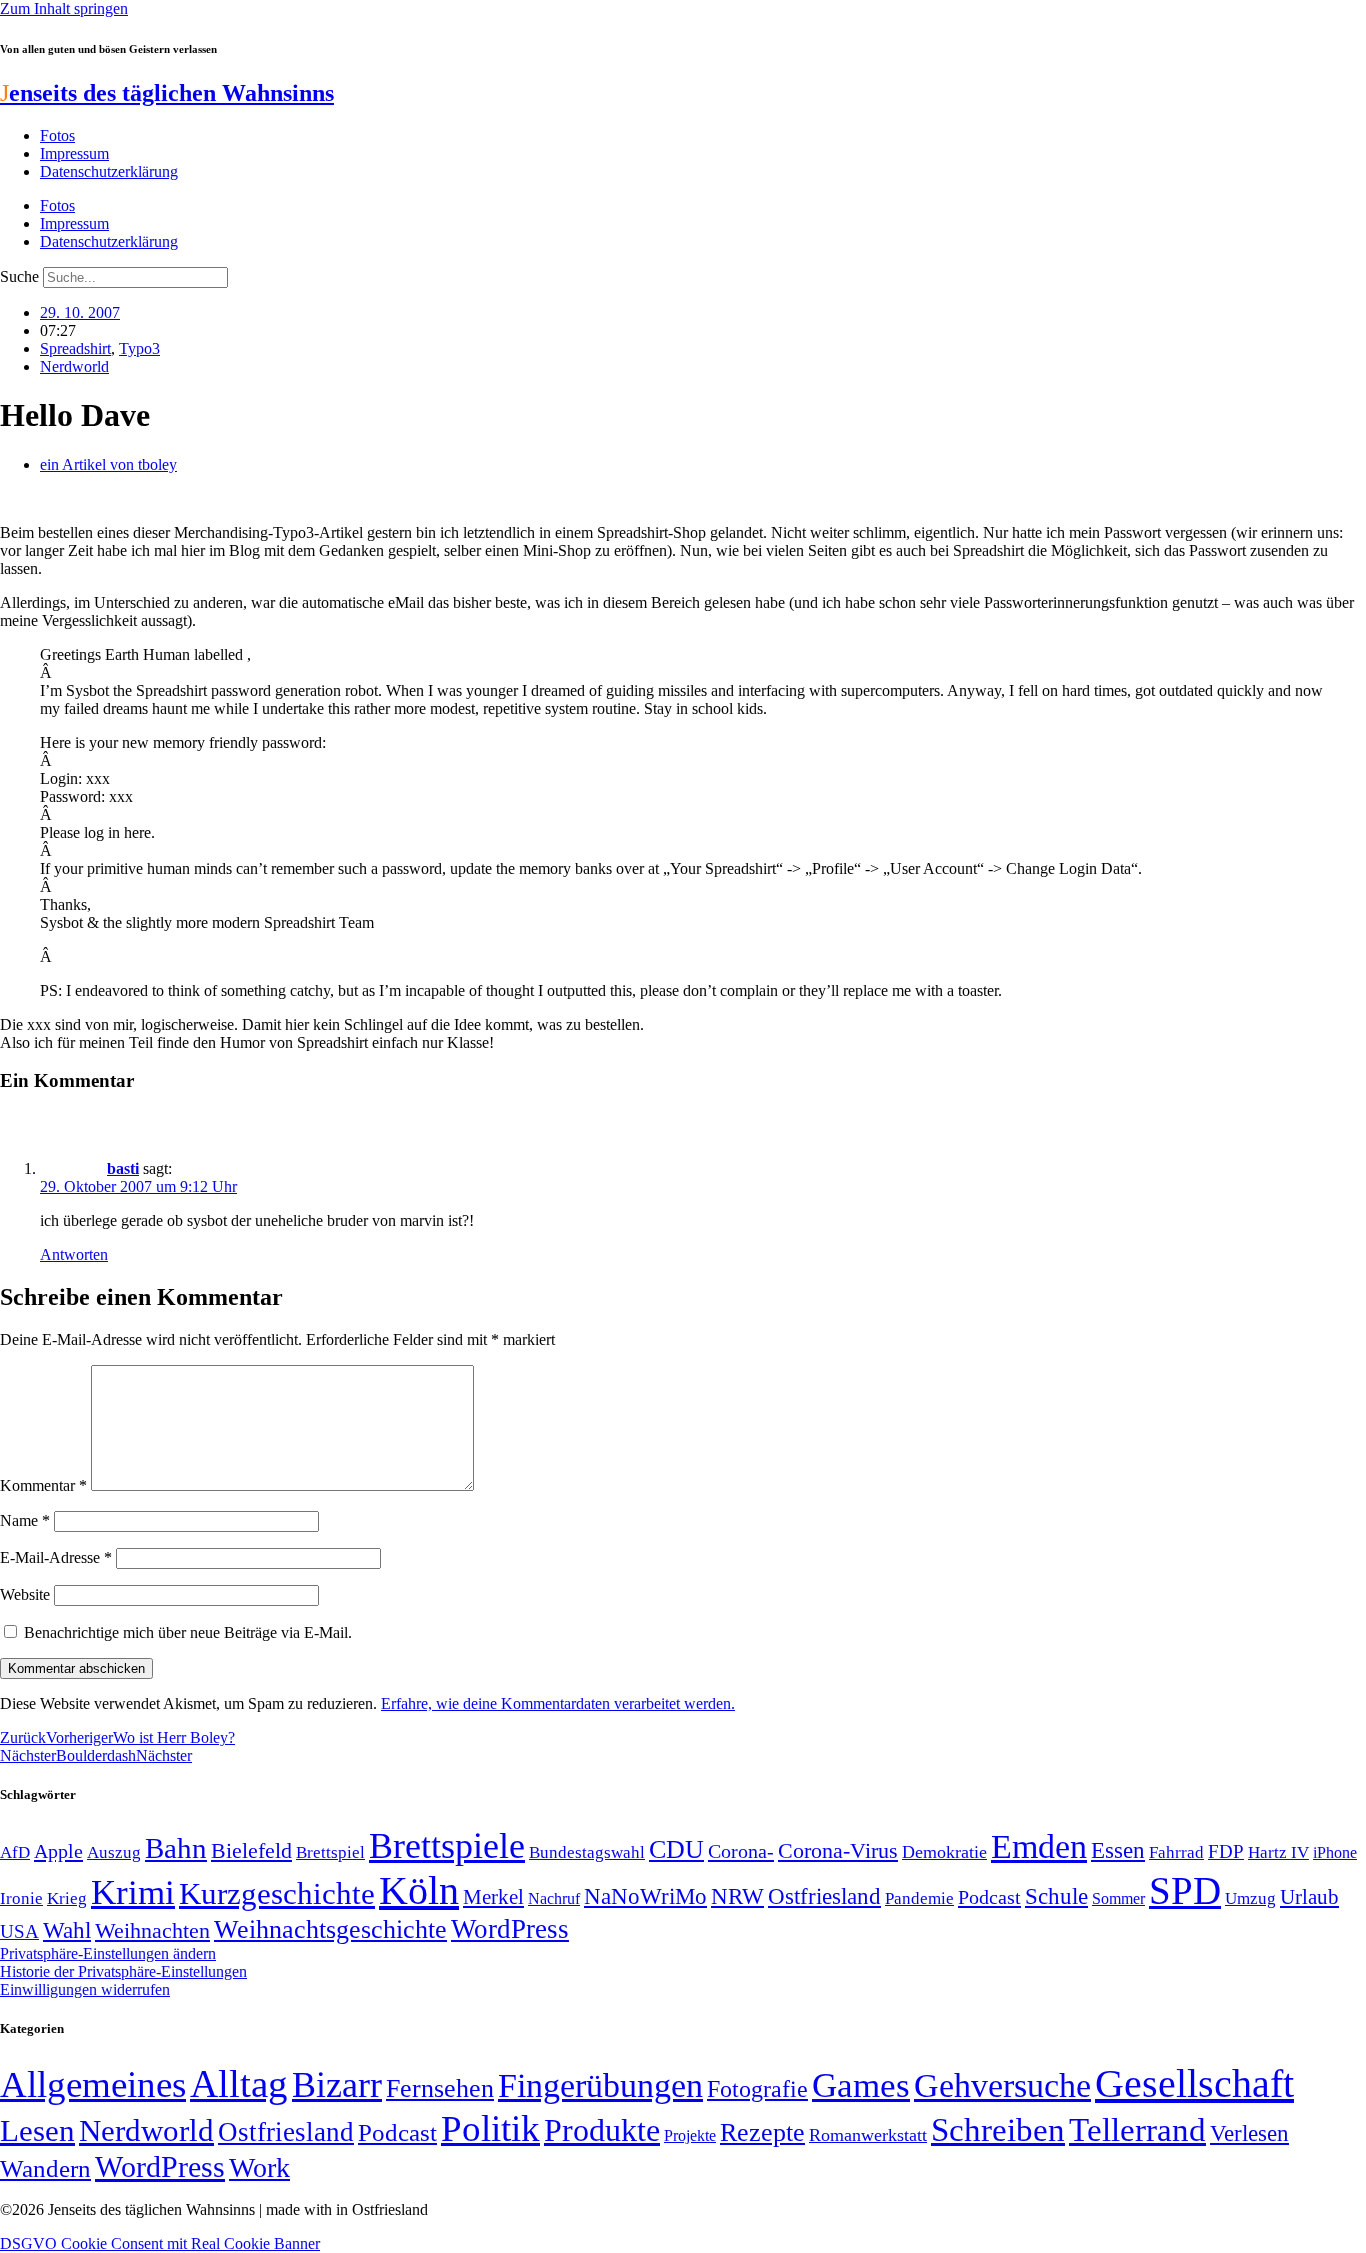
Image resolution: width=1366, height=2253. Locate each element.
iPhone (1335, 1853)
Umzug (1250, 1898)
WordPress (510, 1929)
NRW (737, 1896)
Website (25, 1594)
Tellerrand (1137, 2130)
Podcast (989, 1897)
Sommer (1118, 1898)
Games (861, 2085)
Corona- (741, 1851)
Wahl (67, 1930)
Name (25, 1520)
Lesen (37, 2130)
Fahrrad (1176, 1852)
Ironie (21, 1898)
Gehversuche (1002, 2085)
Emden (1039, 1846)
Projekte (690, 2135)
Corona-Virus (838, 1850)
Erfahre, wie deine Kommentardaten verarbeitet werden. (558, 1703)
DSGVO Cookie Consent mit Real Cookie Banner (160, 2243)
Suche (19, 276)
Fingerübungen (600, 2085)
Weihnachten (152, 1930)
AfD (15, 1852)
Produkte (602, 2130)
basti (123, 1168)
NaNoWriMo (645, 1896)
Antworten (74, 1254)
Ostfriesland (824, 1896)
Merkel (493, 1897)
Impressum (74, 153)
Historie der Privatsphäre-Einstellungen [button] (123, 1971)
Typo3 (139, 348)
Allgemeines (93, 2084)
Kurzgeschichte (277, 1893)
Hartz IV (1278, 1852)
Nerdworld (74, 366)
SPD (1185, 1890)
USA (19, 1931)
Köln (419, 1890)
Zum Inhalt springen (64, 8)
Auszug (114, 1852)
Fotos (57, 135)
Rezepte (762, 2132)
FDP (1226, 1851)
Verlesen (1249, 2133)
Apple (58, 1851)
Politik (490, 2128)
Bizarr (337, 2085)
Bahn (176, 1848)
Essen (1118, 1850)
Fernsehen (440, 2088)
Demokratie (944, 1852)
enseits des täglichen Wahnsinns (167, 93)
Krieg (67, 1898)
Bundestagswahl (587, 1852)
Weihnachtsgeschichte (330, 1929)
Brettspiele (447, 1846)
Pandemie (919, 1898)
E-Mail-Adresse (56, 1557)
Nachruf (554, 1898)
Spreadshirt (75, 348)
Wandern (45, 2168)
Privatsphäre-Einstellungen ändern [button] (108, 1953)
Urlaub (1309, 1897)
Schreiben (998, 2130)
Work (259, 2167)
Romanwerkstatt (868, 2135)
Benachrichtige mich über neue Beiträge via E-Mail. (188, 1632)
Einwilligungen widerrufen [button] (85, 1989)
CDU (676, 1849)
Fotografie (757, 2089)
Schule (1056, 1896)
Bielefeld (251, 1850)
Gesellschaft (1194, 2083)
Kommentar (43, 1485)
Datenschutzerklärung (109, 171)
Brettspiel (330, 1852)
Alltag (239, 2083)
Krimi (133, 1892)
